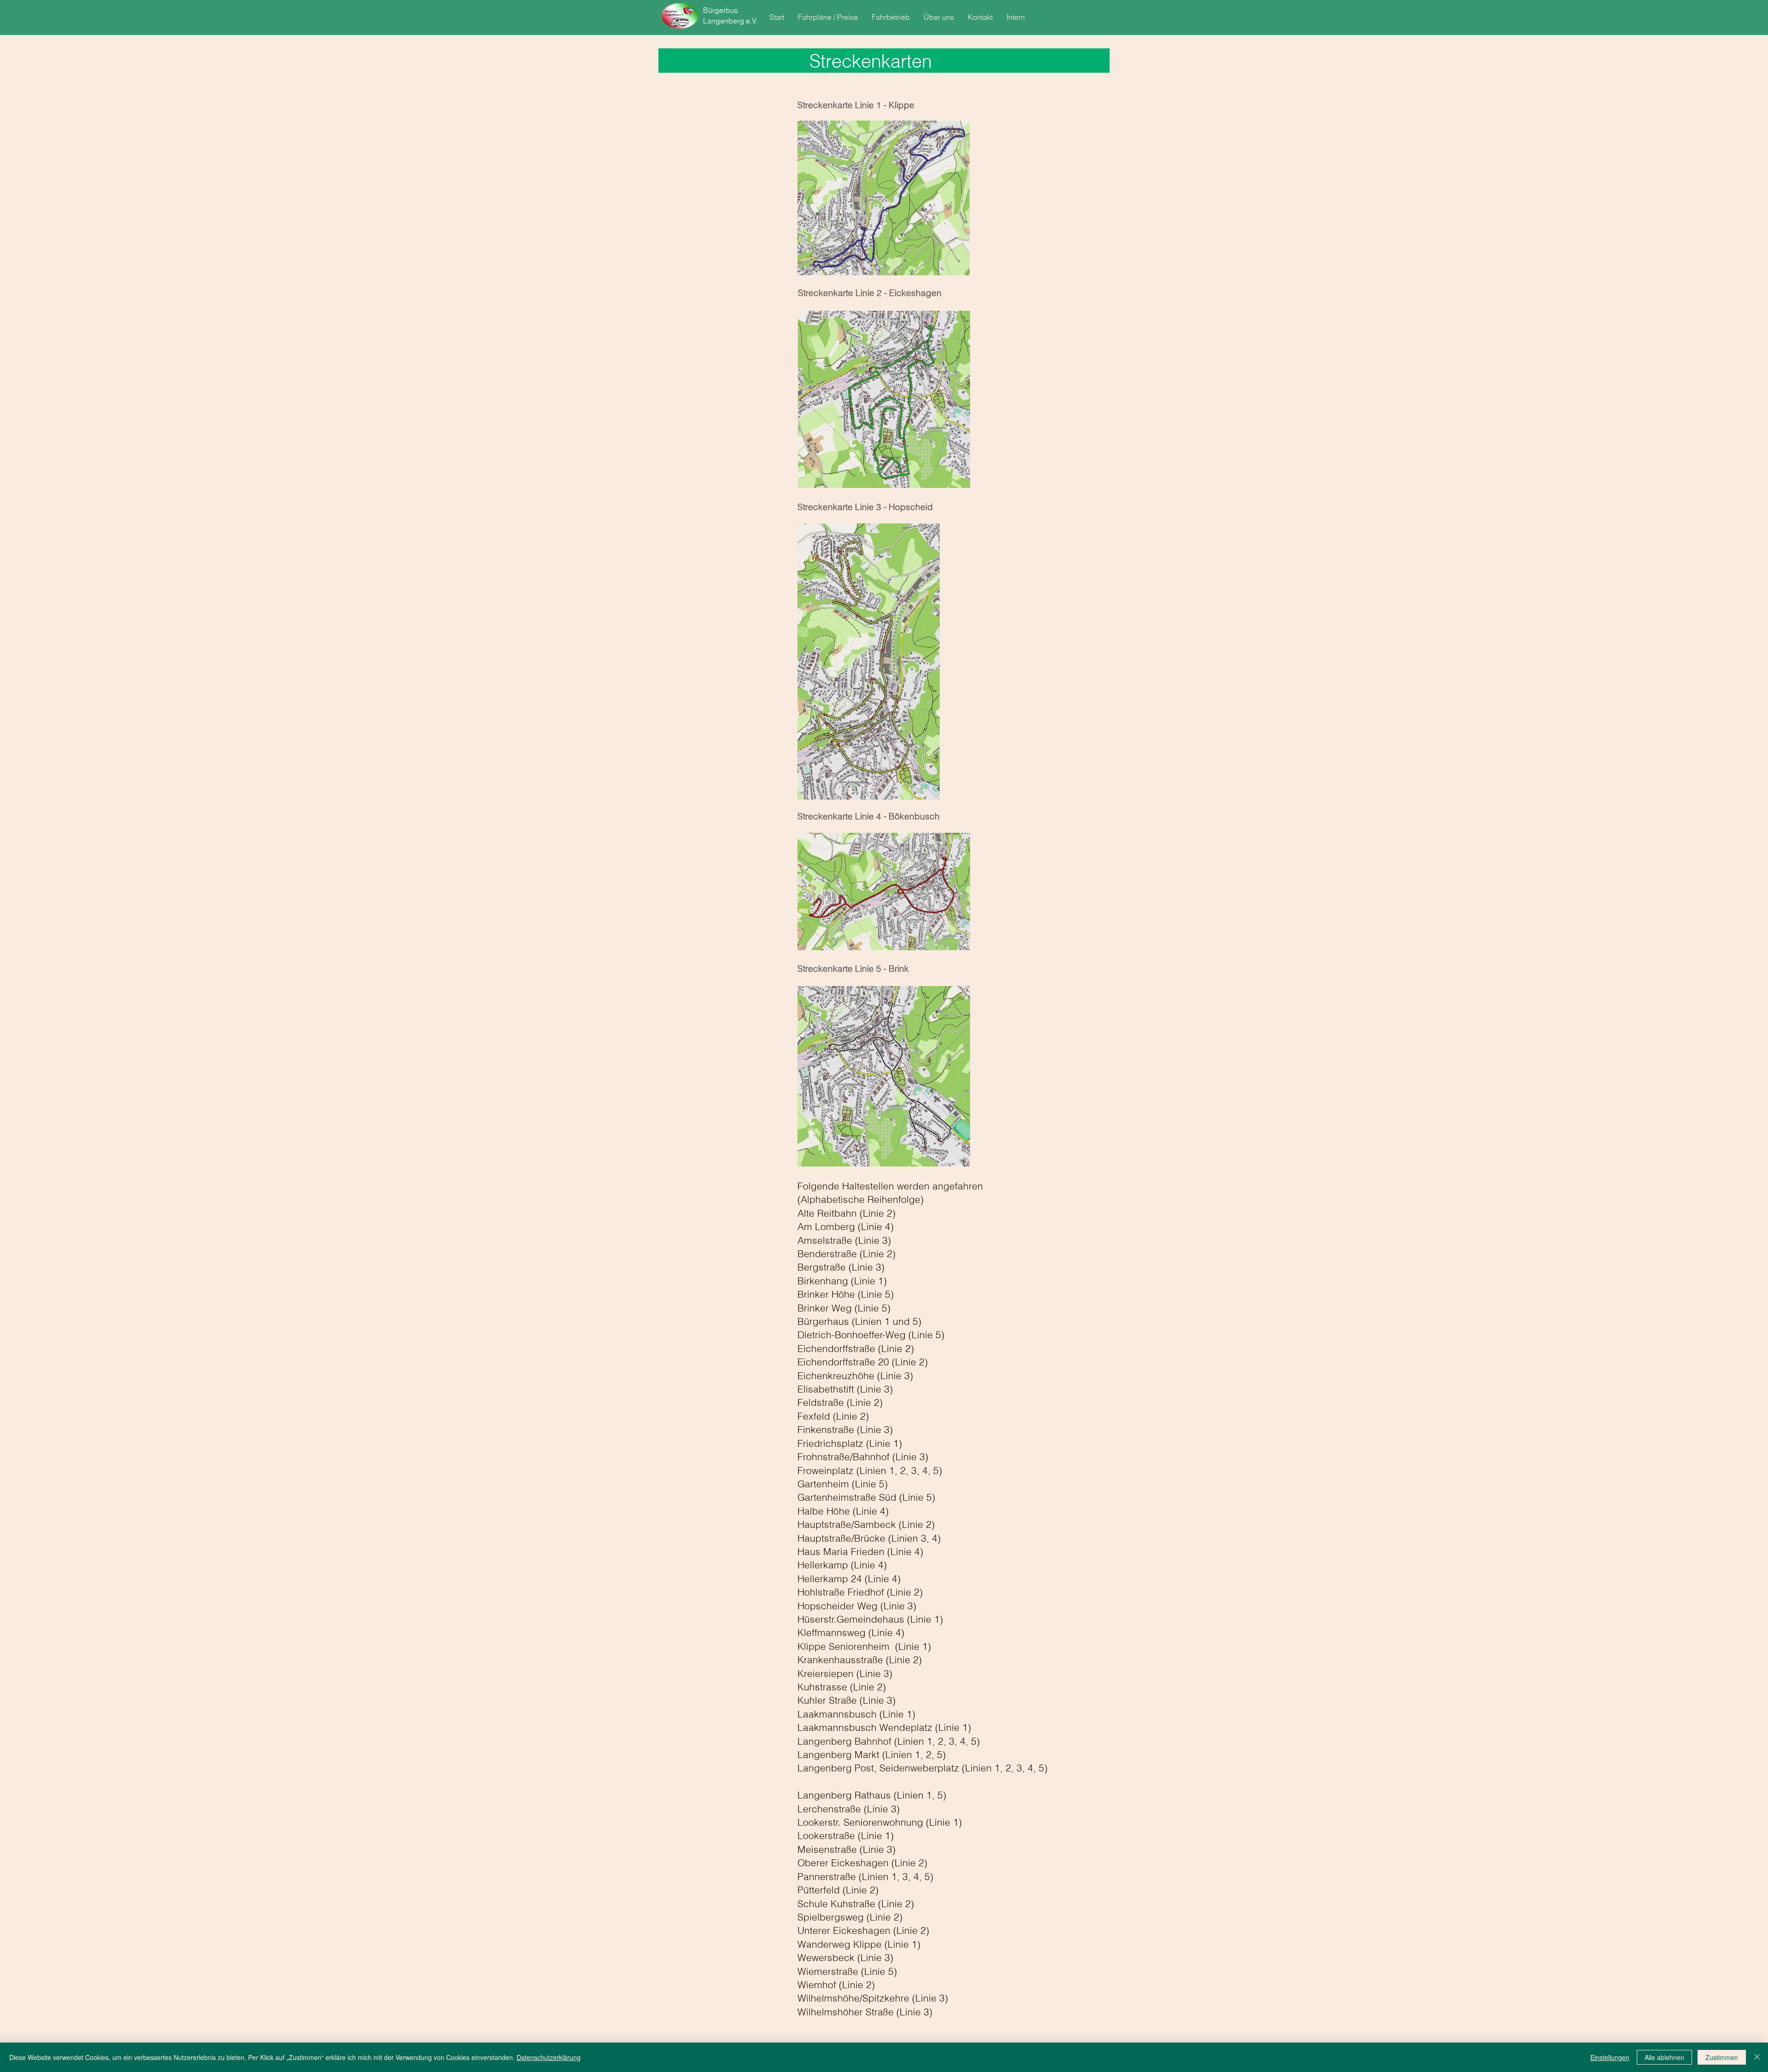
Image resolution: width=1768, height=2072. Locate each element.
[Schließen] (1757, 2057)
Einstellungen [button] (1610, 2057)
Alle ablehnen (1664, 2057)
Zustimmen (1722, 2057)
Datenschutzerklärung (549, 2057)
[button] (828, 17)
